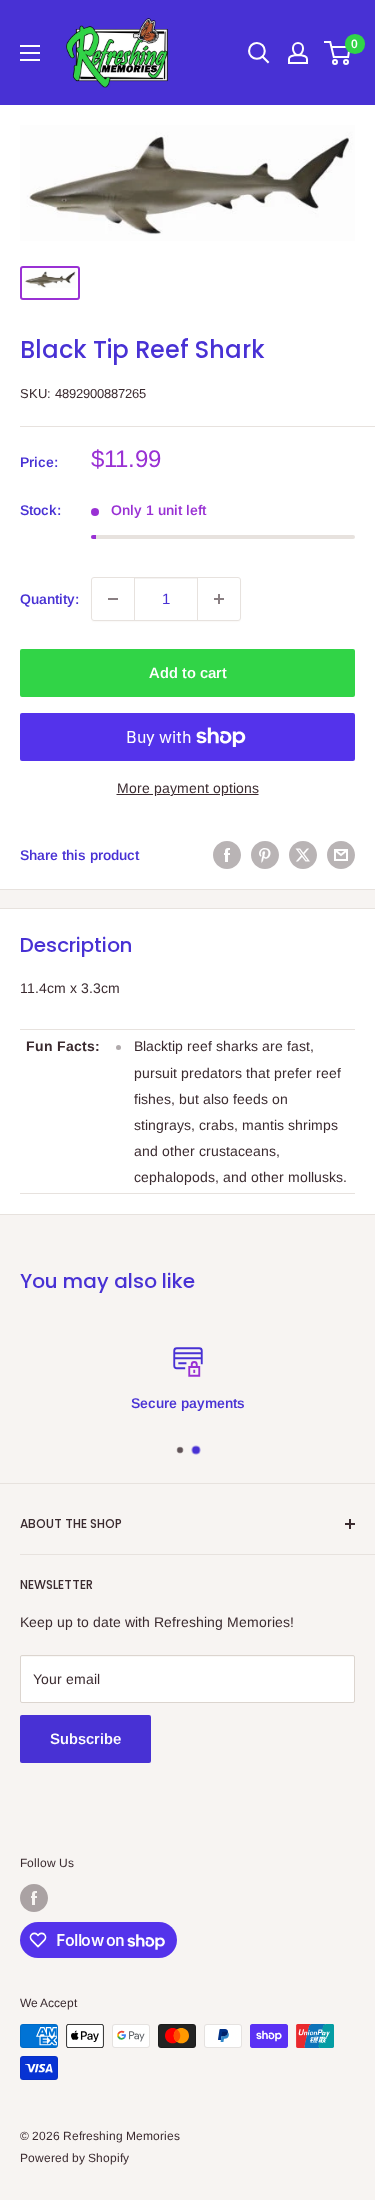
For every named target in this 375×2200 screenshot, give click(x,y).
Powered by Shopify (74, 2158)
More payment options (188, 788)
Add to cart (188, 672)
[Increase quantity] (219, 599)
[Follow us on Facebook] (34, 1898)
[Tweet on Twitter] (303, 855)
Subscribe (85, 1738)
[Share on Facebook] (227, 855)
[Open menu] (30, 53)
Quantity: (49, 599)
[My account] (298, 53)
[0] (338, 53)
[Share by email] (341, 855)
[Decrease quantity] (113, 599)
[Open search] (259, 53)
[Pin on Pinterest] (265, 855)
